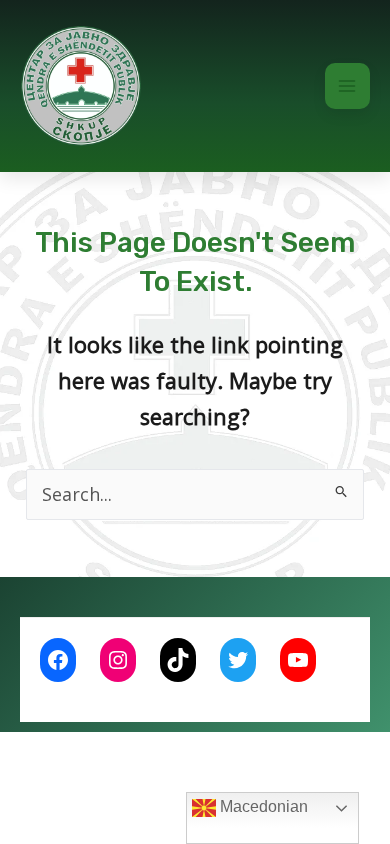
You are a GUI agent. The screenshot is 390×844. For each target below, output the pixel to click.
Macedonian (262, 806)
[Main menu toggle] (348, 86)
